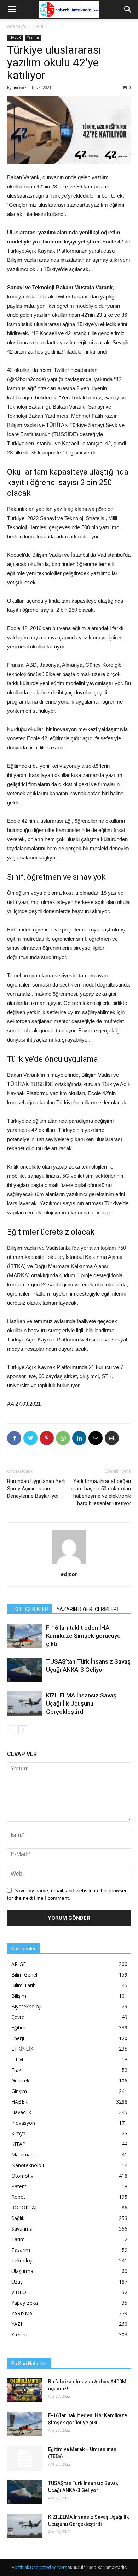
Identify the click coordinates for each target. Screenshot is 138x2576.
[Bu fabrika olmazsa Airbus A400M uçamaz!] (25, 2390)
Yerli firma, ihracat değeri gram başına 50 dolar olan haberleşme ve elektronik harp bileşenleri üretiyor (101, 1492)
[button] (128, 10)
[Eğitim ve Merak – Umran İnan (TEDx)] (25, 2458)
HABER (40, 26)
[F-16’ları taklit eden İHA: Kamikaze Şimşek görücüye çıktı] (25, 1636)
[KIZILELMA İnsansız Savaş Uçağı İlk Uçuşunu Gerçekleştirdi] (25, 1704)
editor (20, 87)
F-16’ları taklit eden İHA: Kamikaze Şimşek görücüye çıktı (83, 1636)
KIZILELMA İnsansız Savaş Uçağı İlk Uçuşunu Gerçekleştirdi (81, 1703)
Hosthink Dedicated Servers (39, 2567)
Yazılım (33, 37)
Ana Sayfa (17, 26)
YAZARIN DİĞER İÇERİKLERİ (87, 1609)
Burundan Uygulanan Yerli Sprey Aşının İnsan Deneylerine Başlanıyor (36, 1489)
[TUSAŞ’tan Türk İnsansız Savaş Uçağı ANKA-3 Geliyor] (25, 1670)
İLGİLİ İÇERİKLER (30, 1609)
